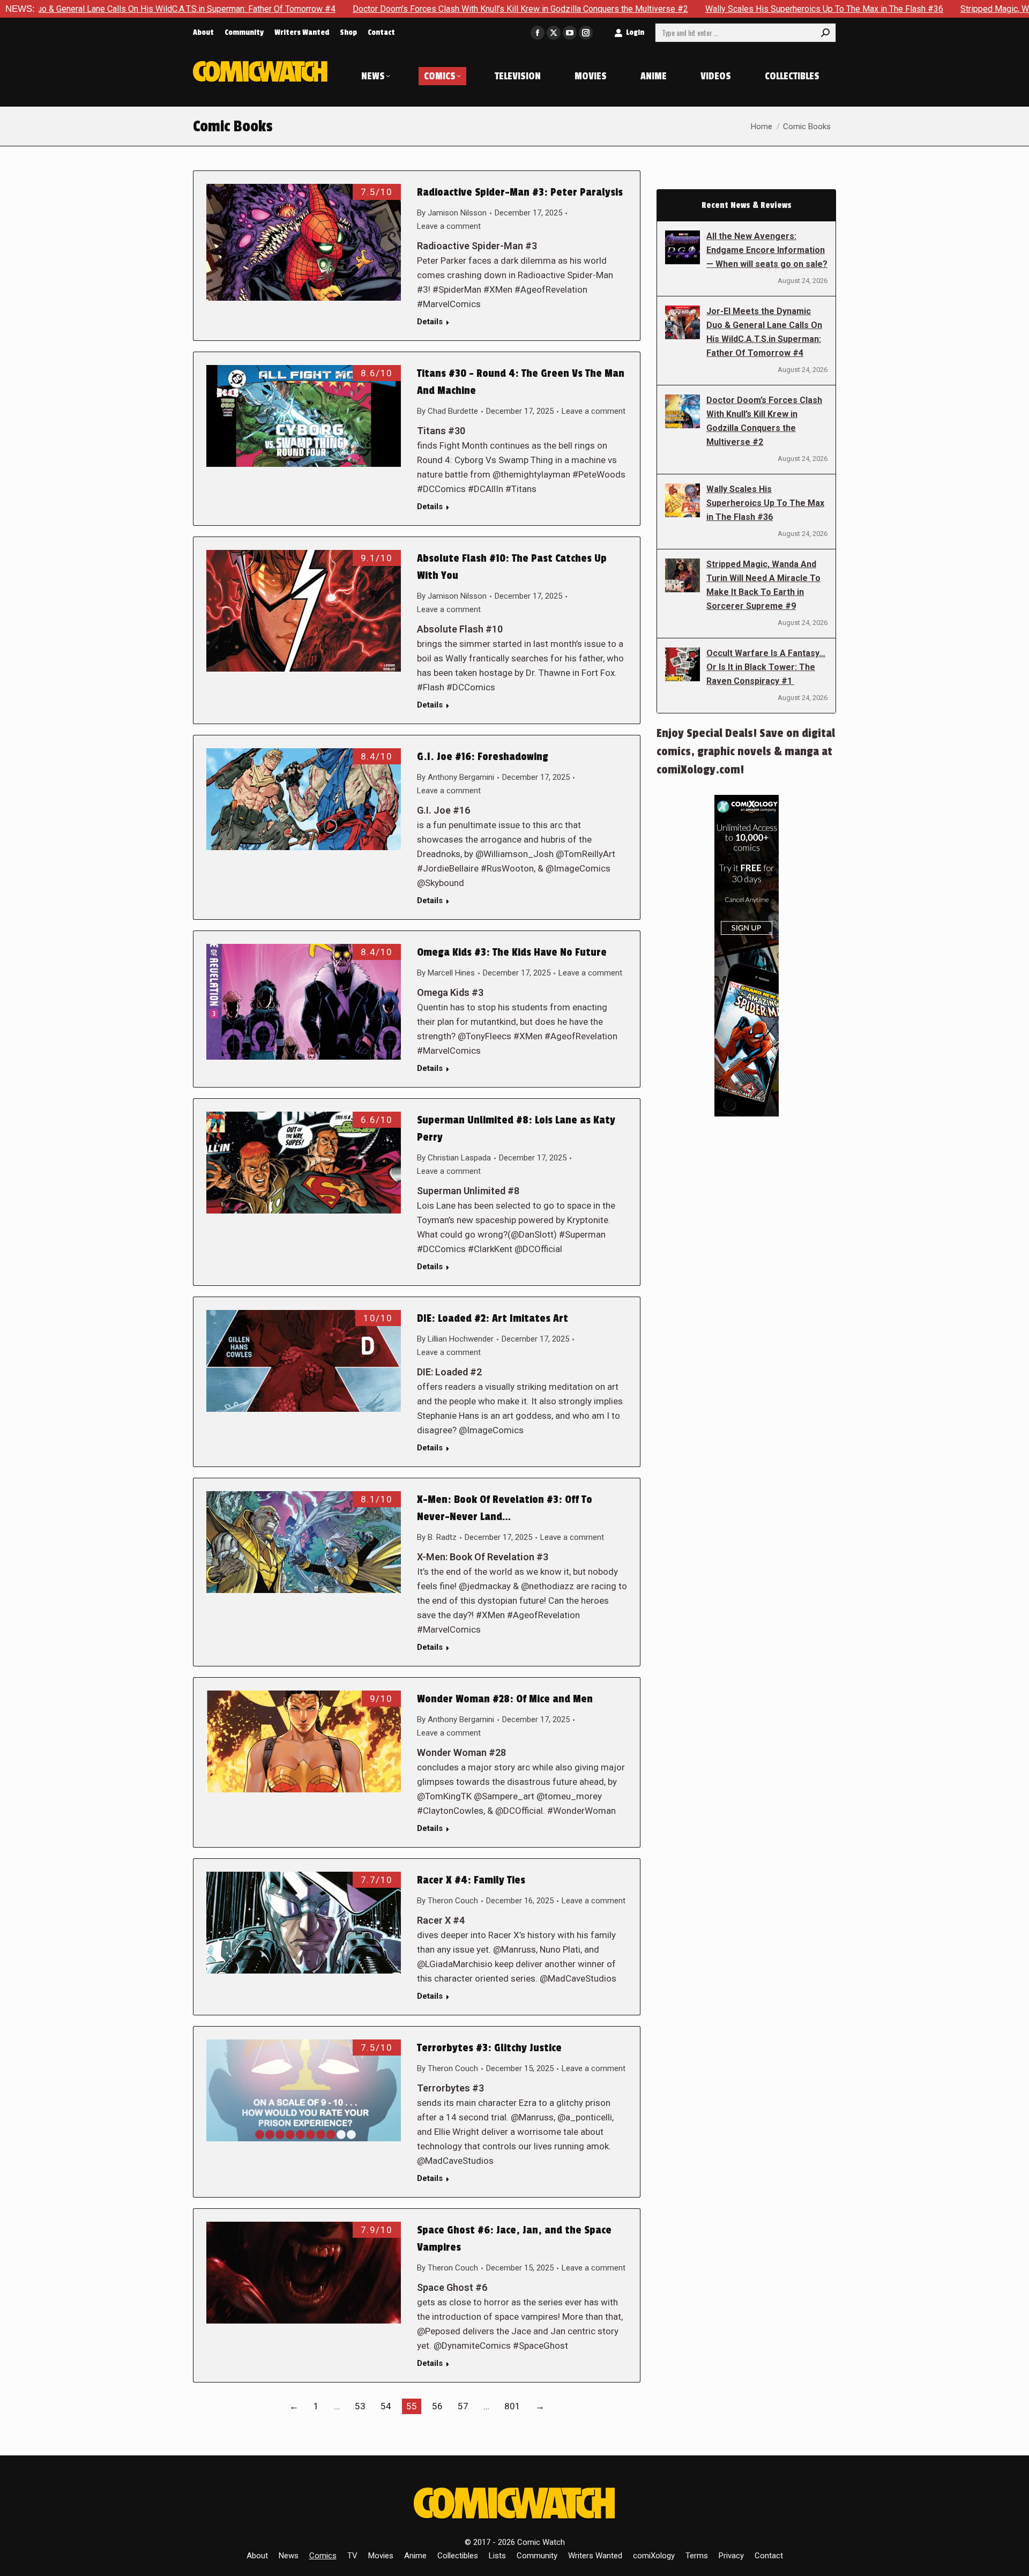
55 (412, 2406)
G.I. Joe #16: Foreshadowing (483, 757)
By (452, 213)
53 (360, 2406)
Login (635, 32)
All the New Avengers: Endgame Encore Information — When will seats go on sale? (767, 250)
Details (430, 322)
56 (437, 2406)
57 (463, 2406)
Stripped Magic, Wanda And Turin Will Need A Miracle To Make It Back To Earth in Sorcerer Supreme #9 (763, 585)
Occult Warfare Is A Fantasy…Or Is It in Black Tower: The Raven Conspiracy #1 (766, 667)
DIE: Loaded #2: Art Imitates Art (493, 1319)
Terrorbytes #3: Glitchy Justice (489, 2048)
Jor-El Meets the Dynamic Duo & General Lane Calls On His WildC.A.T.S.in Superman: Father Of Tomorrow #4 (764, 332)
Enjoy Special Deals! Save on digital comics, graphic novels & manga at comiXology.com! (746, 751)
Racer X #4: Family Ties (471, 1880)
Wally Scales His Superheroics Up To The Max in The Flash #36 (688, 9)
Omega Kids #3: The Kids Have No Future (512, 952)
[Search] (825, 33)
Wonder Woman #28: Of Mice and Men (505, 1699)
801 (512, 2406)
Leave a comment (449, 226)
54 (386, 2406)
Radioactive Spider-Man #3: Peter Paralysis (520, 192)
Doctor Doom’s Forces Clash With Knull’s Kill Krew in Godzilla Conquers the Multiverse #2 (384, 9)
